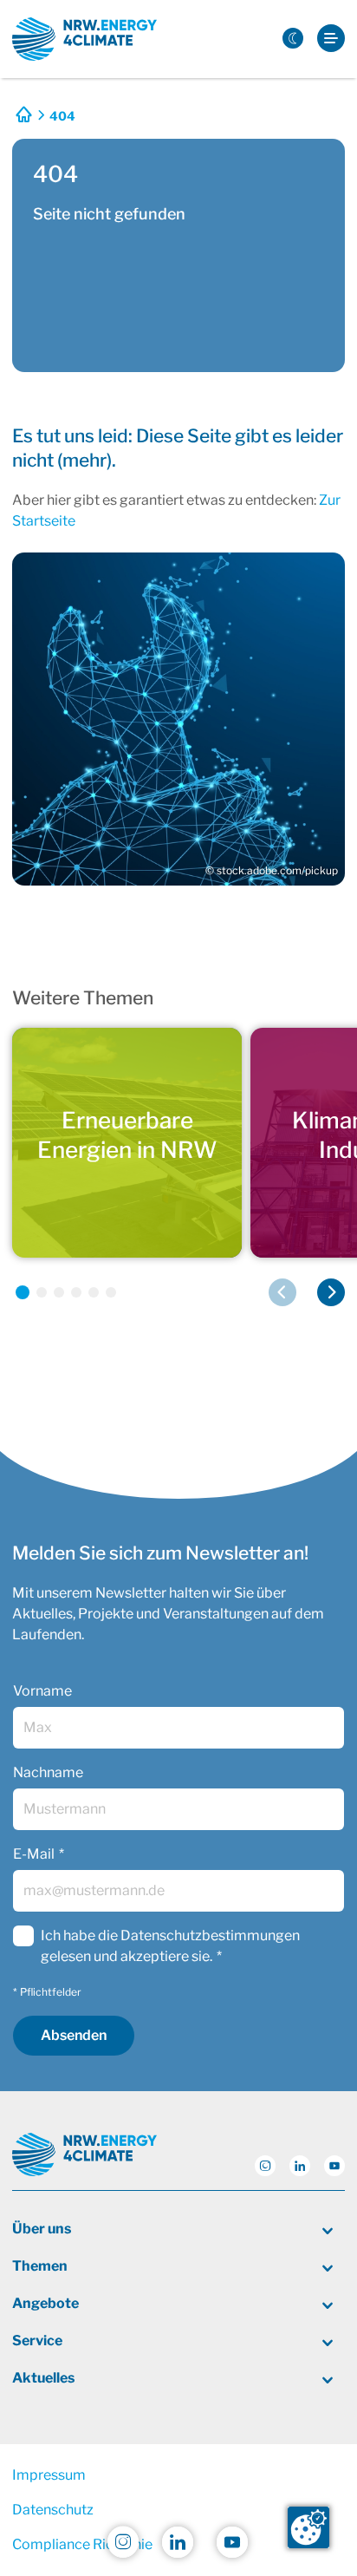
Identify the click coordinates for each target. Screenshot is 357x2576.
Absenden (74, 2035)
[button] (23, 1292)
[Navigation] (331, 39)
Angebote (45, 2303)
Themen (40, 2266)
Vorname (42, 1691)
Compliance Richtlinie (82, 2544)
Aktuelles (43, 2378)
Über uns (42, 2229)
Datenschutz (53, 2510)
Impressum (49, 2475)
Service (37, 2341)
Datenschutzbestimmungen (210, 1935)
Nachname (48, 1772)
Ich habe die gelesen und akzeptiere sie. (170, 1946)
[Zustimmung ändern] (308, 2527)
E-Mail (34, 1854)
